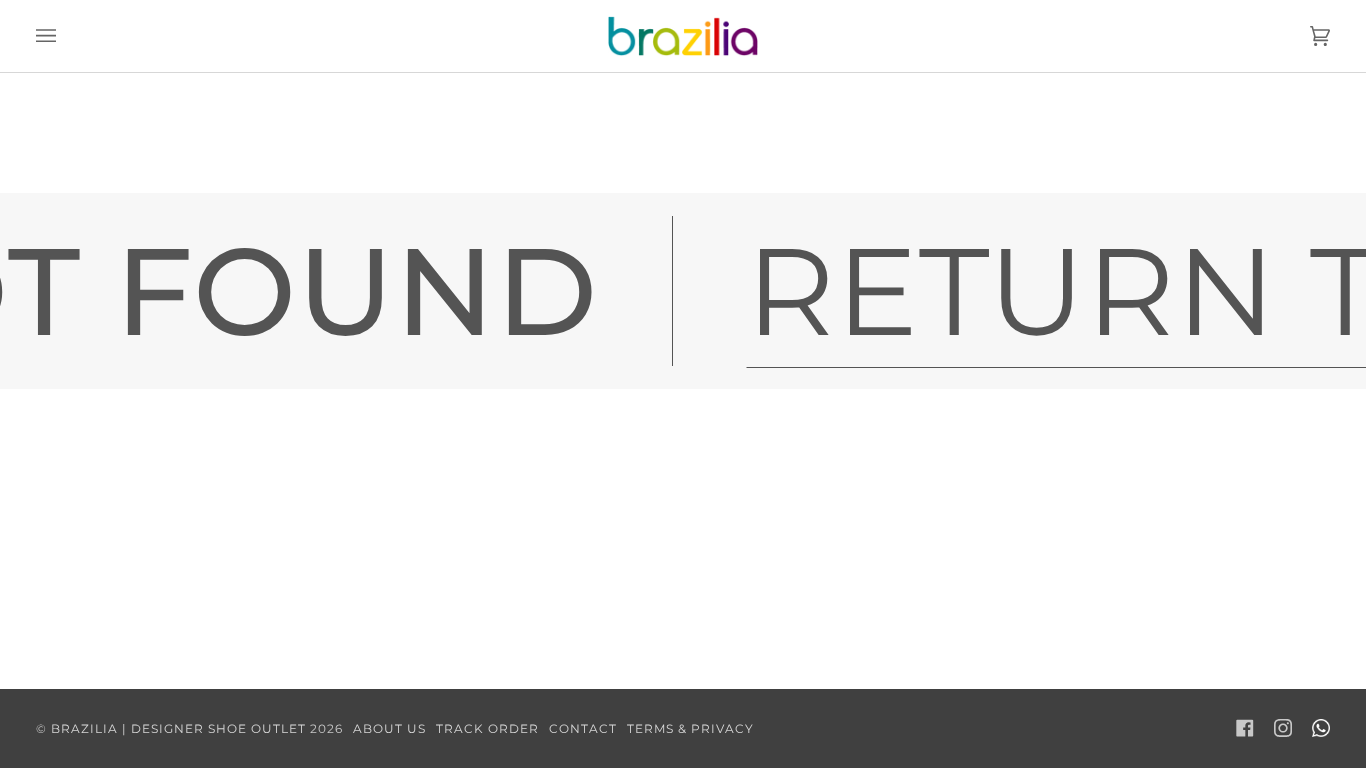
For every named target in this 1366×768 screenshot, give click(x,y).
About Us (389, 728)
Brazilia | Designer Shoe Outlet (178, 728)
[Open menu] (66, 36)
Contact (583, 728)
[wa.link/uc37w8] (1321, 728)
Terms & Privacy (690, 728)
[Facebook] (1245, 728)
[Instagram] (1283, 728)
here (768, 170)
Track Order (487, 728)
